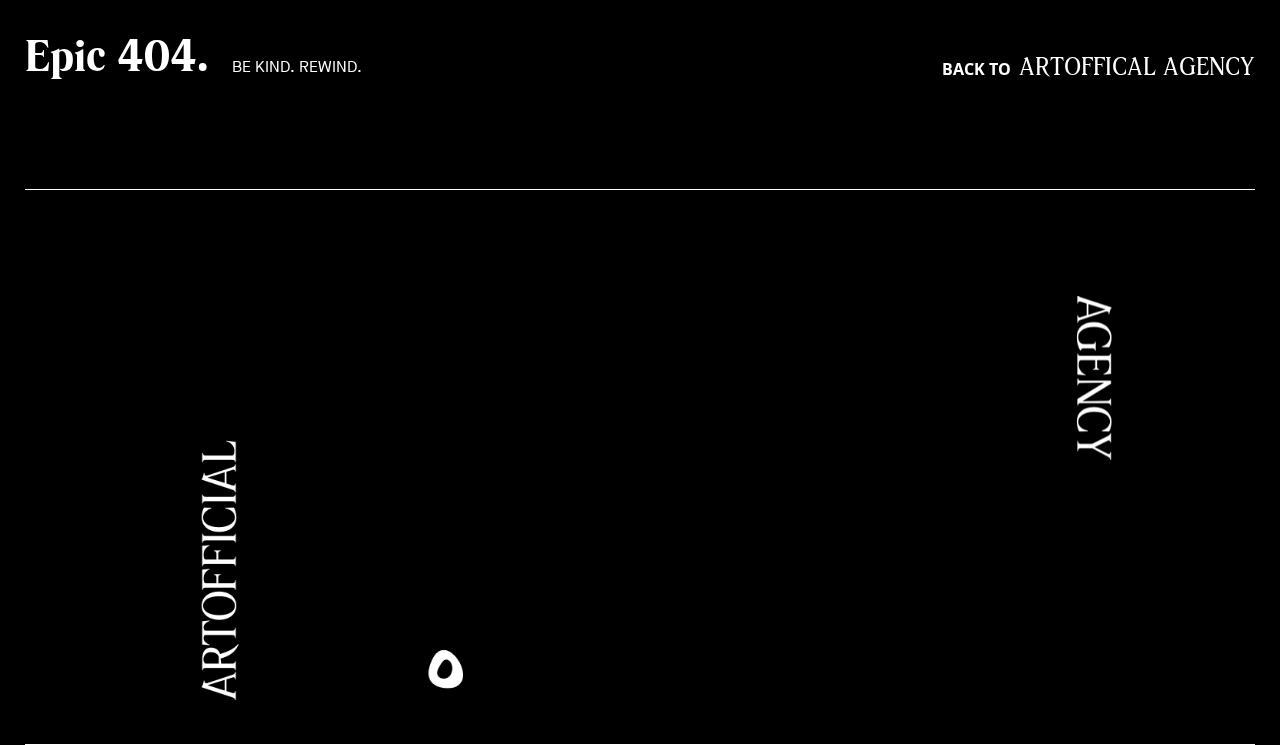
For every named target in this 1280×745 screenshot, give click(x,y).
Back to (1098, 69)
